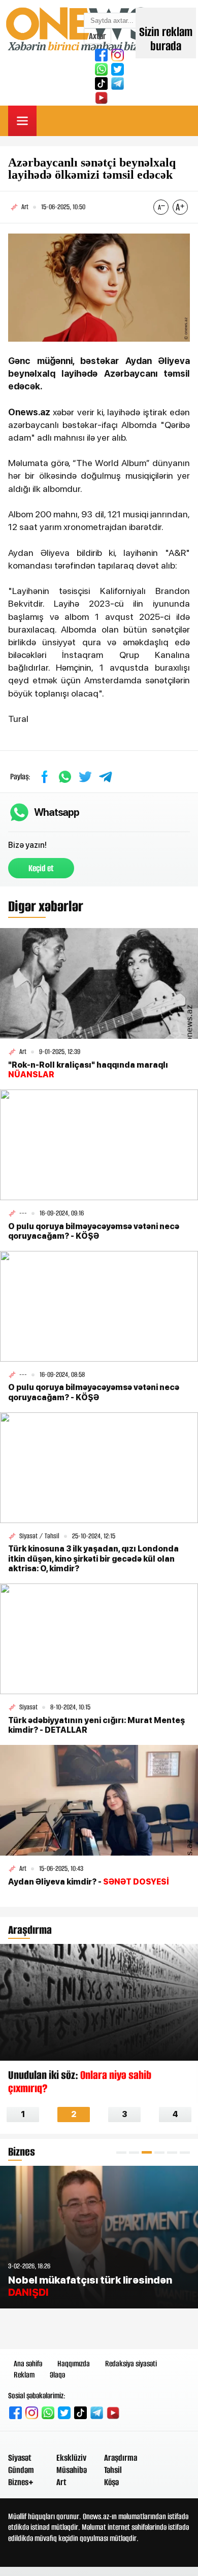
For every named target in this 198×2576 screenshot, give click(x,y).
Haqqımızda (74, 2364)
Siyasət (20, 2458)
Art (61, 2482)
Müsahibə (72, 2470)
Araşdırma (121, 2458)
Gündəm (21, 2470)
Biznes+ (21, 2482)
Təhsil (113, 2470)
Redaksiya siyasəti (131, 2364)
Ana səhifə (28, 2364)
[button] (121, 2152)
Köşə (111, 2482)
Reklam (24, 2375)
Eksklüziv (71, 2458)
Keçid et (41, 868)
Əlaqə (57, 2375)
